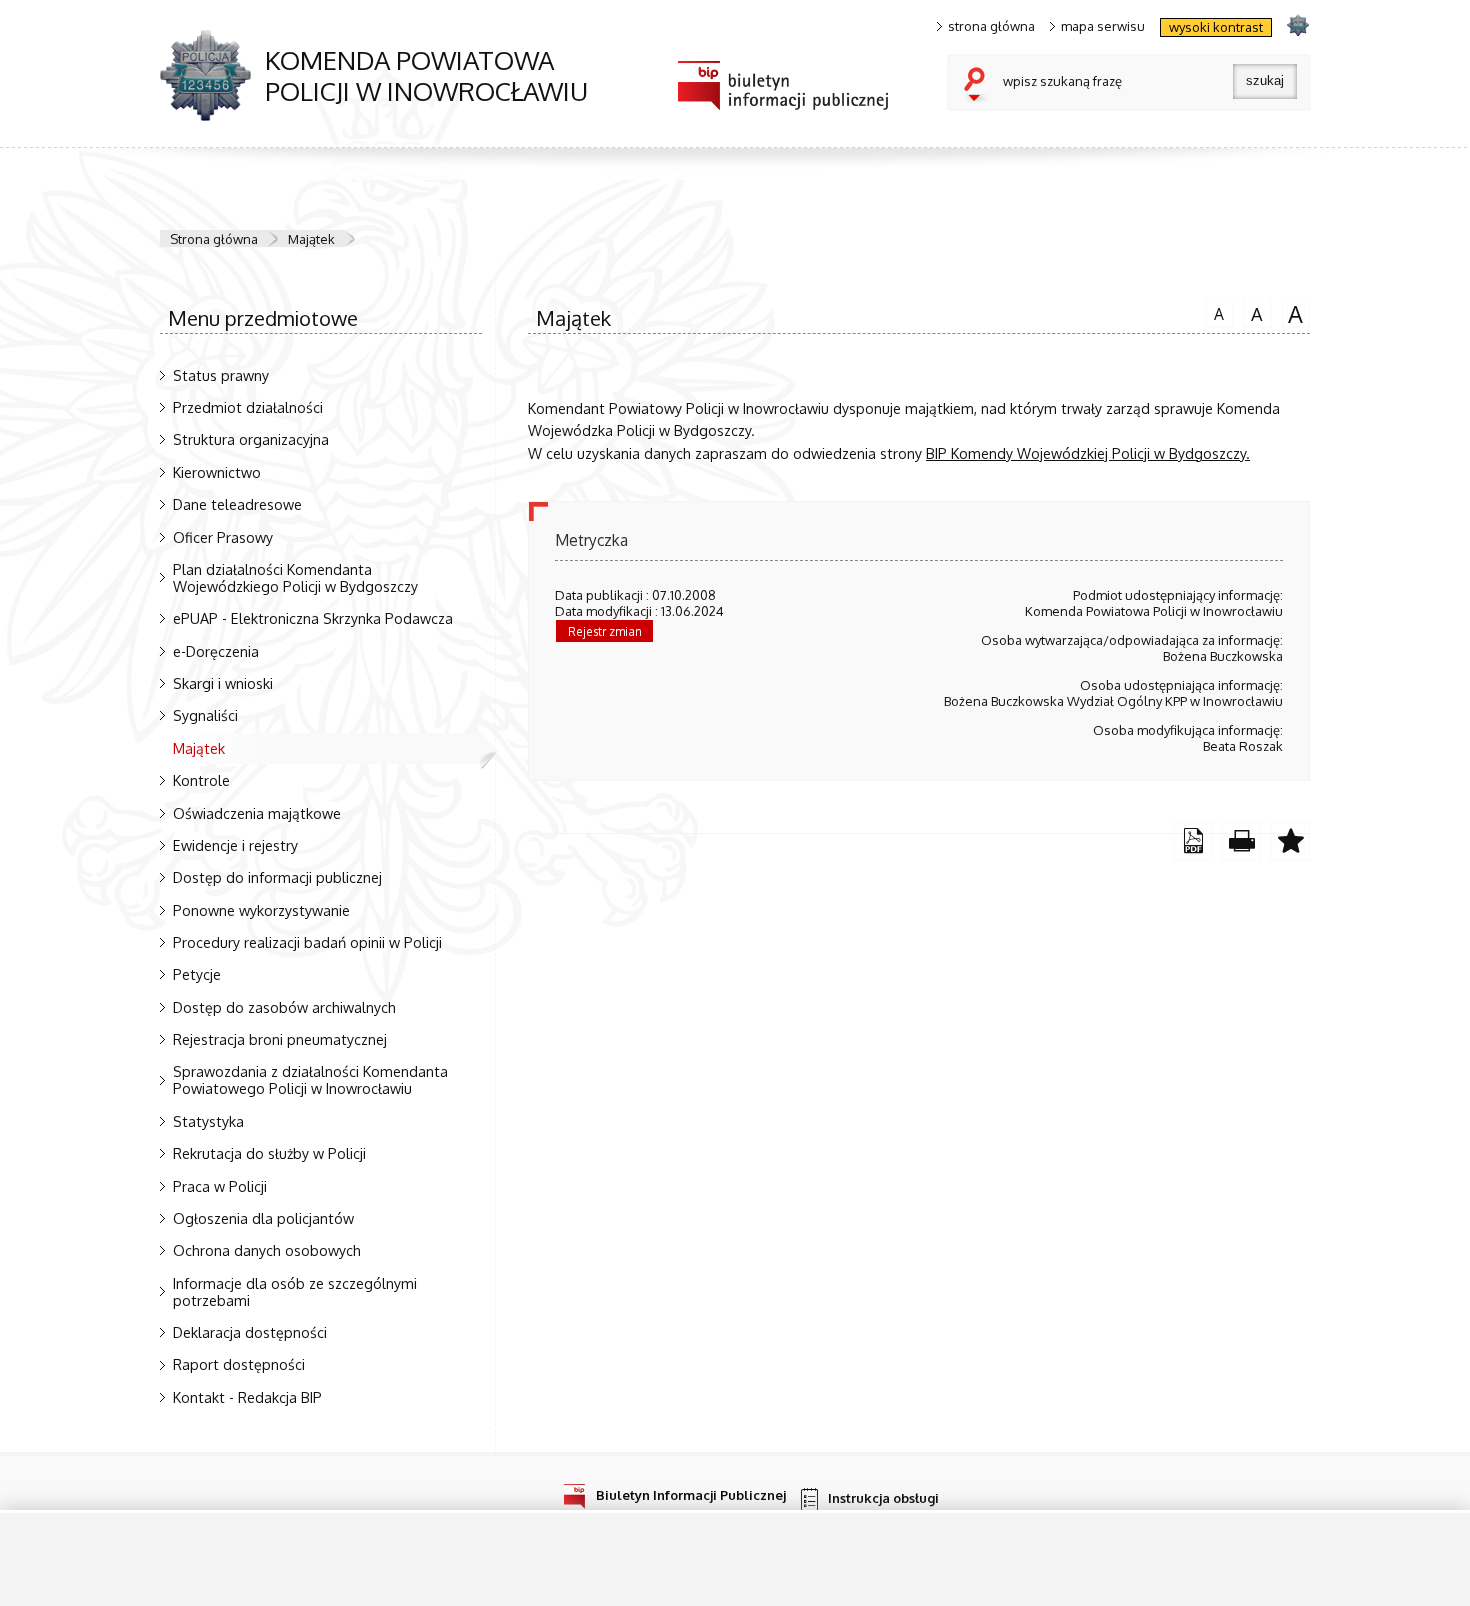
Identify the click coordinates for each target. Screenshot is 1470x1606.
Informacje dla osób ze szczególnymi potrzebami (295, 1291)
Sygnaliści (205, 715)
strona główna (991, 26)
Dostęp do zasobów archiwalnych (284, 1007)
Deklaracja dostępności (250, 1332)
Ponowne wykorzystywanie (261, 910)
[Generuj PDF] (1192, 841)
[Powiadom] (1290, 841)
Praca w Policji (220, 1186)
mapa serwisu (1103, 26)
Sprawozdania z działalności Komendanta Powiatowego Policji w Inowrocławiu (310, 1079)
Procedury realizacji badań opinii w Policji (307, 942)
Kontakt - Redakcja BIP (247, 1397)
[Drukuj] (1241, 841)
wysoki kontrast (1216, 27)
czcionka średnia (1253, 312)
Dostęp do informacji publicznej (277, 877)
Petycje (197, 974)
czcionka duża (1293, 313)
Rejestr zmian (605, 631)
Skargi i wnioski (223, 683)
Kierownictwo (217, 472)
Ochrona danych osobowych (267, 1250)
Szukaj (979, 86)
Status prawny (221, 375)
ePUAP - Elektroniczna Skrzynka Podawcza (313, 618)
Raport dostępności (239, 1364)
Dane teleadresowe (237, 504)
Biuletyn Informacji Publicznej (691, 1494)
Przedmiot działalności (248, 407)
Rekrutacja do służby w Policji (269, 1153)
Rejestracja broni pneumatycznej (280, 1039)
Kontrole (201, 780)
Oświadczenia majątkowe (257, 813)
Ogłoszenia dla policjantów (263, 1218)
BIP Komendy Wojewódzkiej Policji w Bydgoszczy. (1088, 453)
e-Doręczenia (216, 651)
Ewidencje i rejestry (235, 845)
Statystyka (208, 1121)
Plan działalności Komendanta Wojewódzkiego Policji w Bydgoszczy (295, 577)
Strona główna (214, 239)
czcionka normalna (1214, 311)
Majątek (311, 239)
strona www (1297, 24)
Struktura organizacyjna (251, 439)
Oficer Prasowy (223, 537)
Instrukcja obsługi (883, 1498)
